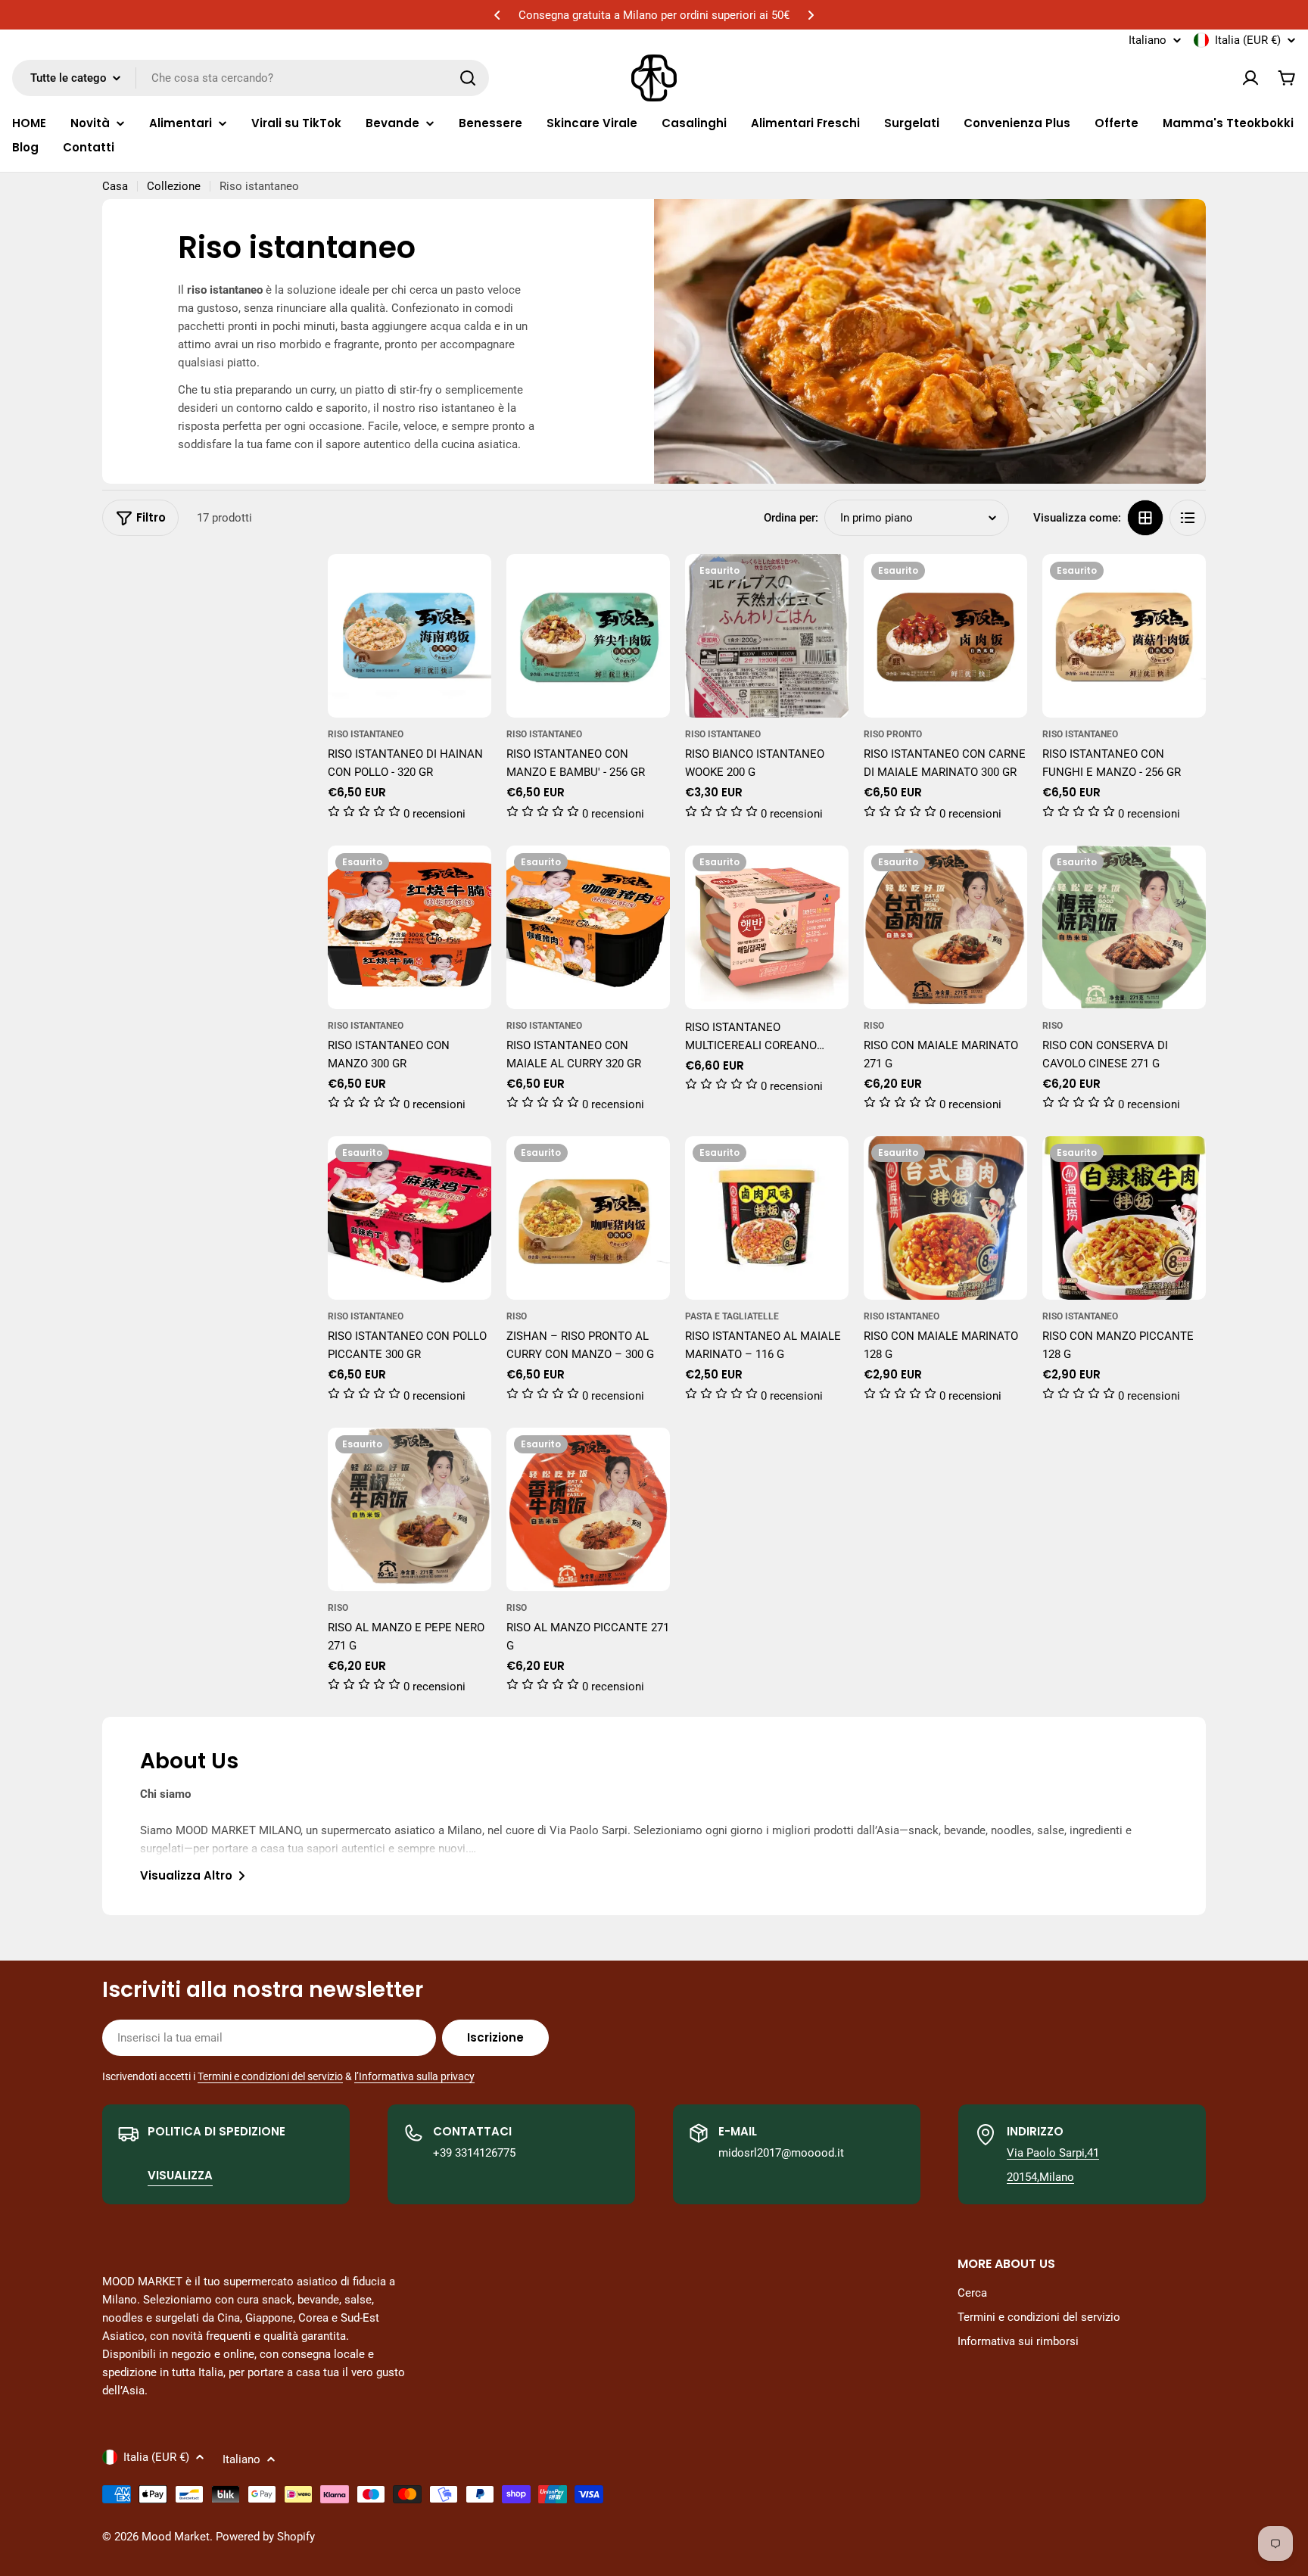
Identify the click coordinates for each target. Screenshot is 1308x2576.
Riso (874, 1026)
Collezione (174, 186)
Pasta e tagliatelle (732, 1316)
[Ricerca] (468, 78)
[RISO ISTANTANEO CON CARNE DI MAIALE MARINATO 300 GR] (945, 636)
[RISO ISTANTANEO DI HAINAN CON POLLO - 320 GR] (410, 636)
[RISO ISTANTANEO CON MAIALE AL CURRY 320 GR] (588, 927)
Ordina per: (791, 518)
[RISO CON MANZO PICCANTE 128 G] (1124, 1218)
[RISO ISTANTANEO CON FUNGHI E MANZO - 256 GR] (1124, 636)
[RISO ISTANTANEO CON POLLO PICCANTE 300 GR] (410, 1218)
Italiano (1148, 40)
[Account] (1250, 78)
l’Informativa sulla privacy (414, 2076)
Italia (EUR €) (1248, 40)
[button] (497, 15)
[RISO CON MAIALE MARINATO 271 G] (945, 927)
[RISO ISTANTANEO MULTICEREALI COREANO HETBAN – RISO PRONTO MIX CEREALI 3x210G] (767, 927)
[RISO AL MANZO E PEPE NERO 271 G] (410, 1509)
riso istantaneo (366, 734)
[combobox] (251, 78)
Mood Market (176, 2537)
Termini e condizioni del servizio (270, 2076)
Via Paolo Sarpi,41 (1053, 2153)
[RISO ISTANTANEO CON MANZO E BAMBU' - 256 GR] (588, 636)
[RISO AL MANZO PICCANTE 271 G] (588, 1509)
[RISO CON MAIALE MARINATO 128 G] (945, 1218)
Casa (115, 186)
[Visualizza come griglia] (1145, 518)
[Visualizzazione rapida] (469, 587)
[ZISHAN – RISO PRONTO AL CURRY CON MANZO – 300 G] (588, 1218)
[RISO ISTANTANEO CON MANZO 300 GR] (410, 927)
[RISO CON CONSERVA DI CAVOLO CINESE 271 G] (1124, 927)
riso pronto (893, 734)
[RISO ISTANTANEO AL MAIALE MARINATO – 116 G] (767, 1218)
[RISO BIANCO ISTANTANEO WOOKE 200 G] (767, 636)
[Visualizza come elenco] (1188, 518)
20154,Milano (1040, 2177)
